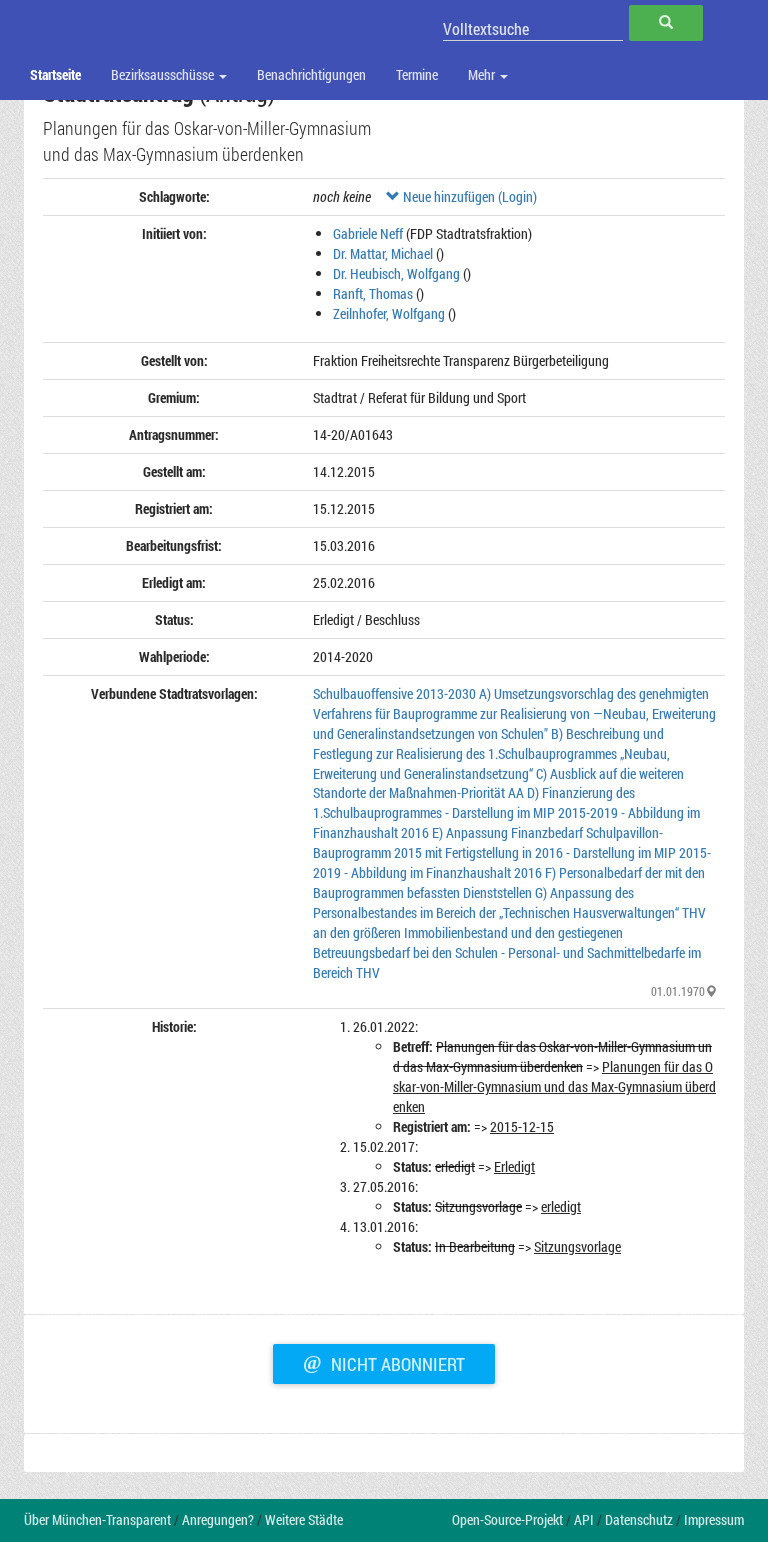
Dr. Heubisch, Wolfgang (396, 273)
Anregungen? (218, 1519)
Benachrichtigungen (311, 74)
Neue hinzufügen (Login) (468, 196)
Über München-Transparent (97, 1519)
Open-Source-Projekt (507, 1519)
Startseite (55, 74)
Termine (417, 74)
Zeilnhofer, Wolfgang (389, 313)
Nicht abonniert (384, 1362)
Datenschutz (639, 1519)
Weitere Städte (304, 1519)
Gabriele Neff (368, 233)
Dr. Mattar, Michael (383, 253)
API (584, 1519)
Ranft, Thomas (373, 293)
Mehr (483, 74)
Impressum (714, 1519)
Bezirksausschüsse (164, 74)
